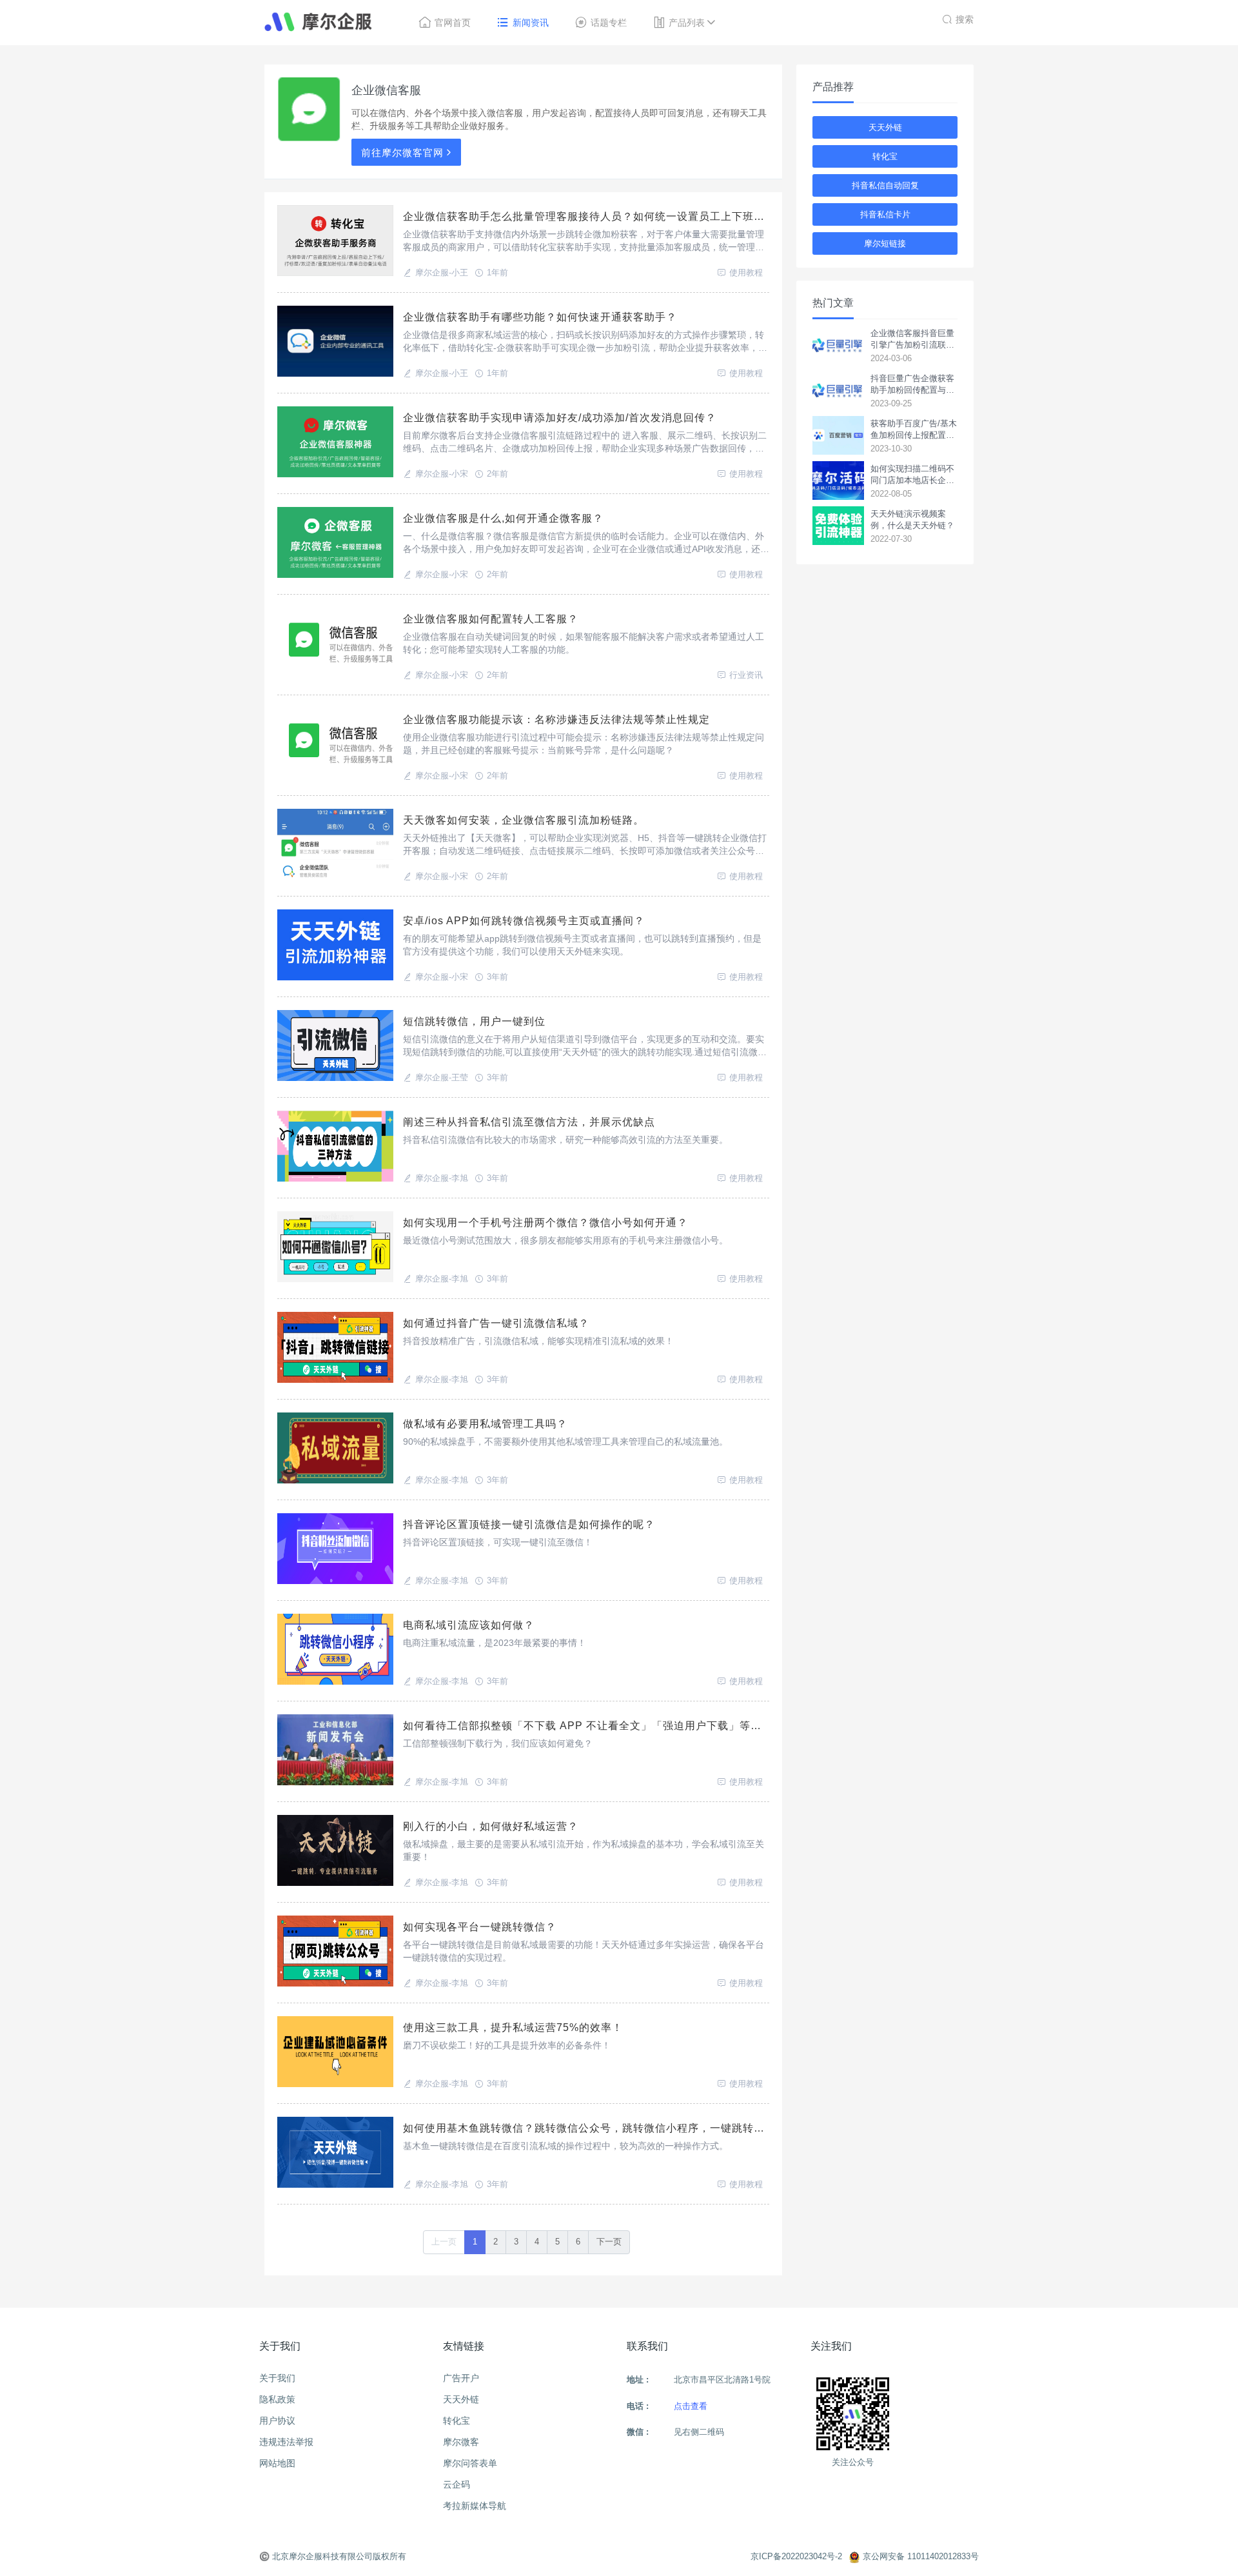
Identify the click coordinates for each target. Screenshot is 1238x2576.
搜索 (965, 19)
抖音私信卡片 (885, 214)
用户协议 (277, 2421)
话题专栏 (609, 23)
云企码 (457, 2484)
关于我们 (277, 2378)
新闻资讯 (531, 23)
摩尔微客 (461, 2442)
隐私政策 (277, 2399)
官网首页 (453, 23)
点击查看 (691, 2406)
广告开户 (461, 2378)
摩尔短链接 (885, 243)
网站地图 (277, 2463)
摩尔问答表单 (470, 2463)
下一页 (609, 2242)
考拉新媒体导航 (475, 2506)
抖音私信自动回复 (885, 185)
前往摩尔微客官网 (402, 153)
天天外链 (885, 127)
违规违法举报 (286, 2442)
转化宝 (885, 156)
